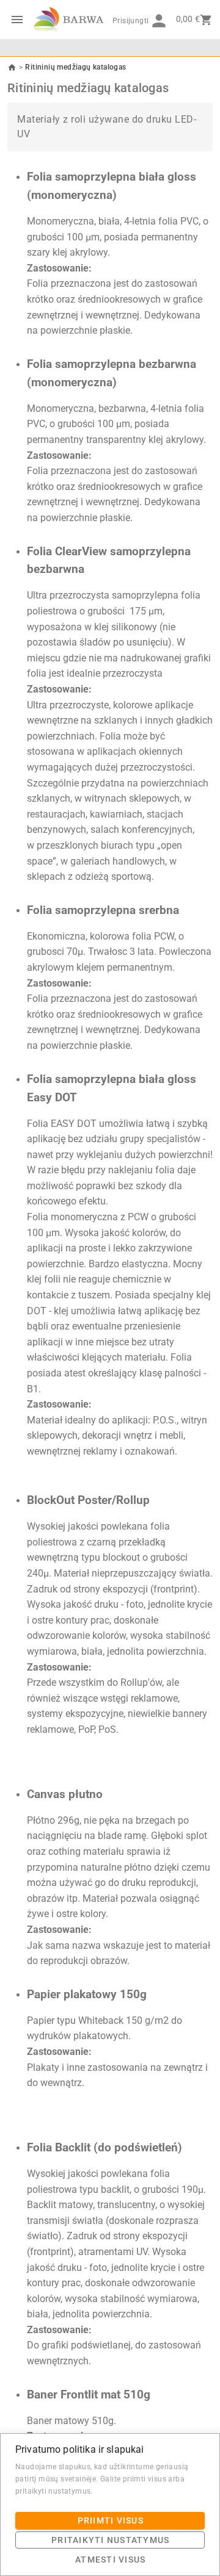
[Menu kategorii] (17, 20)
